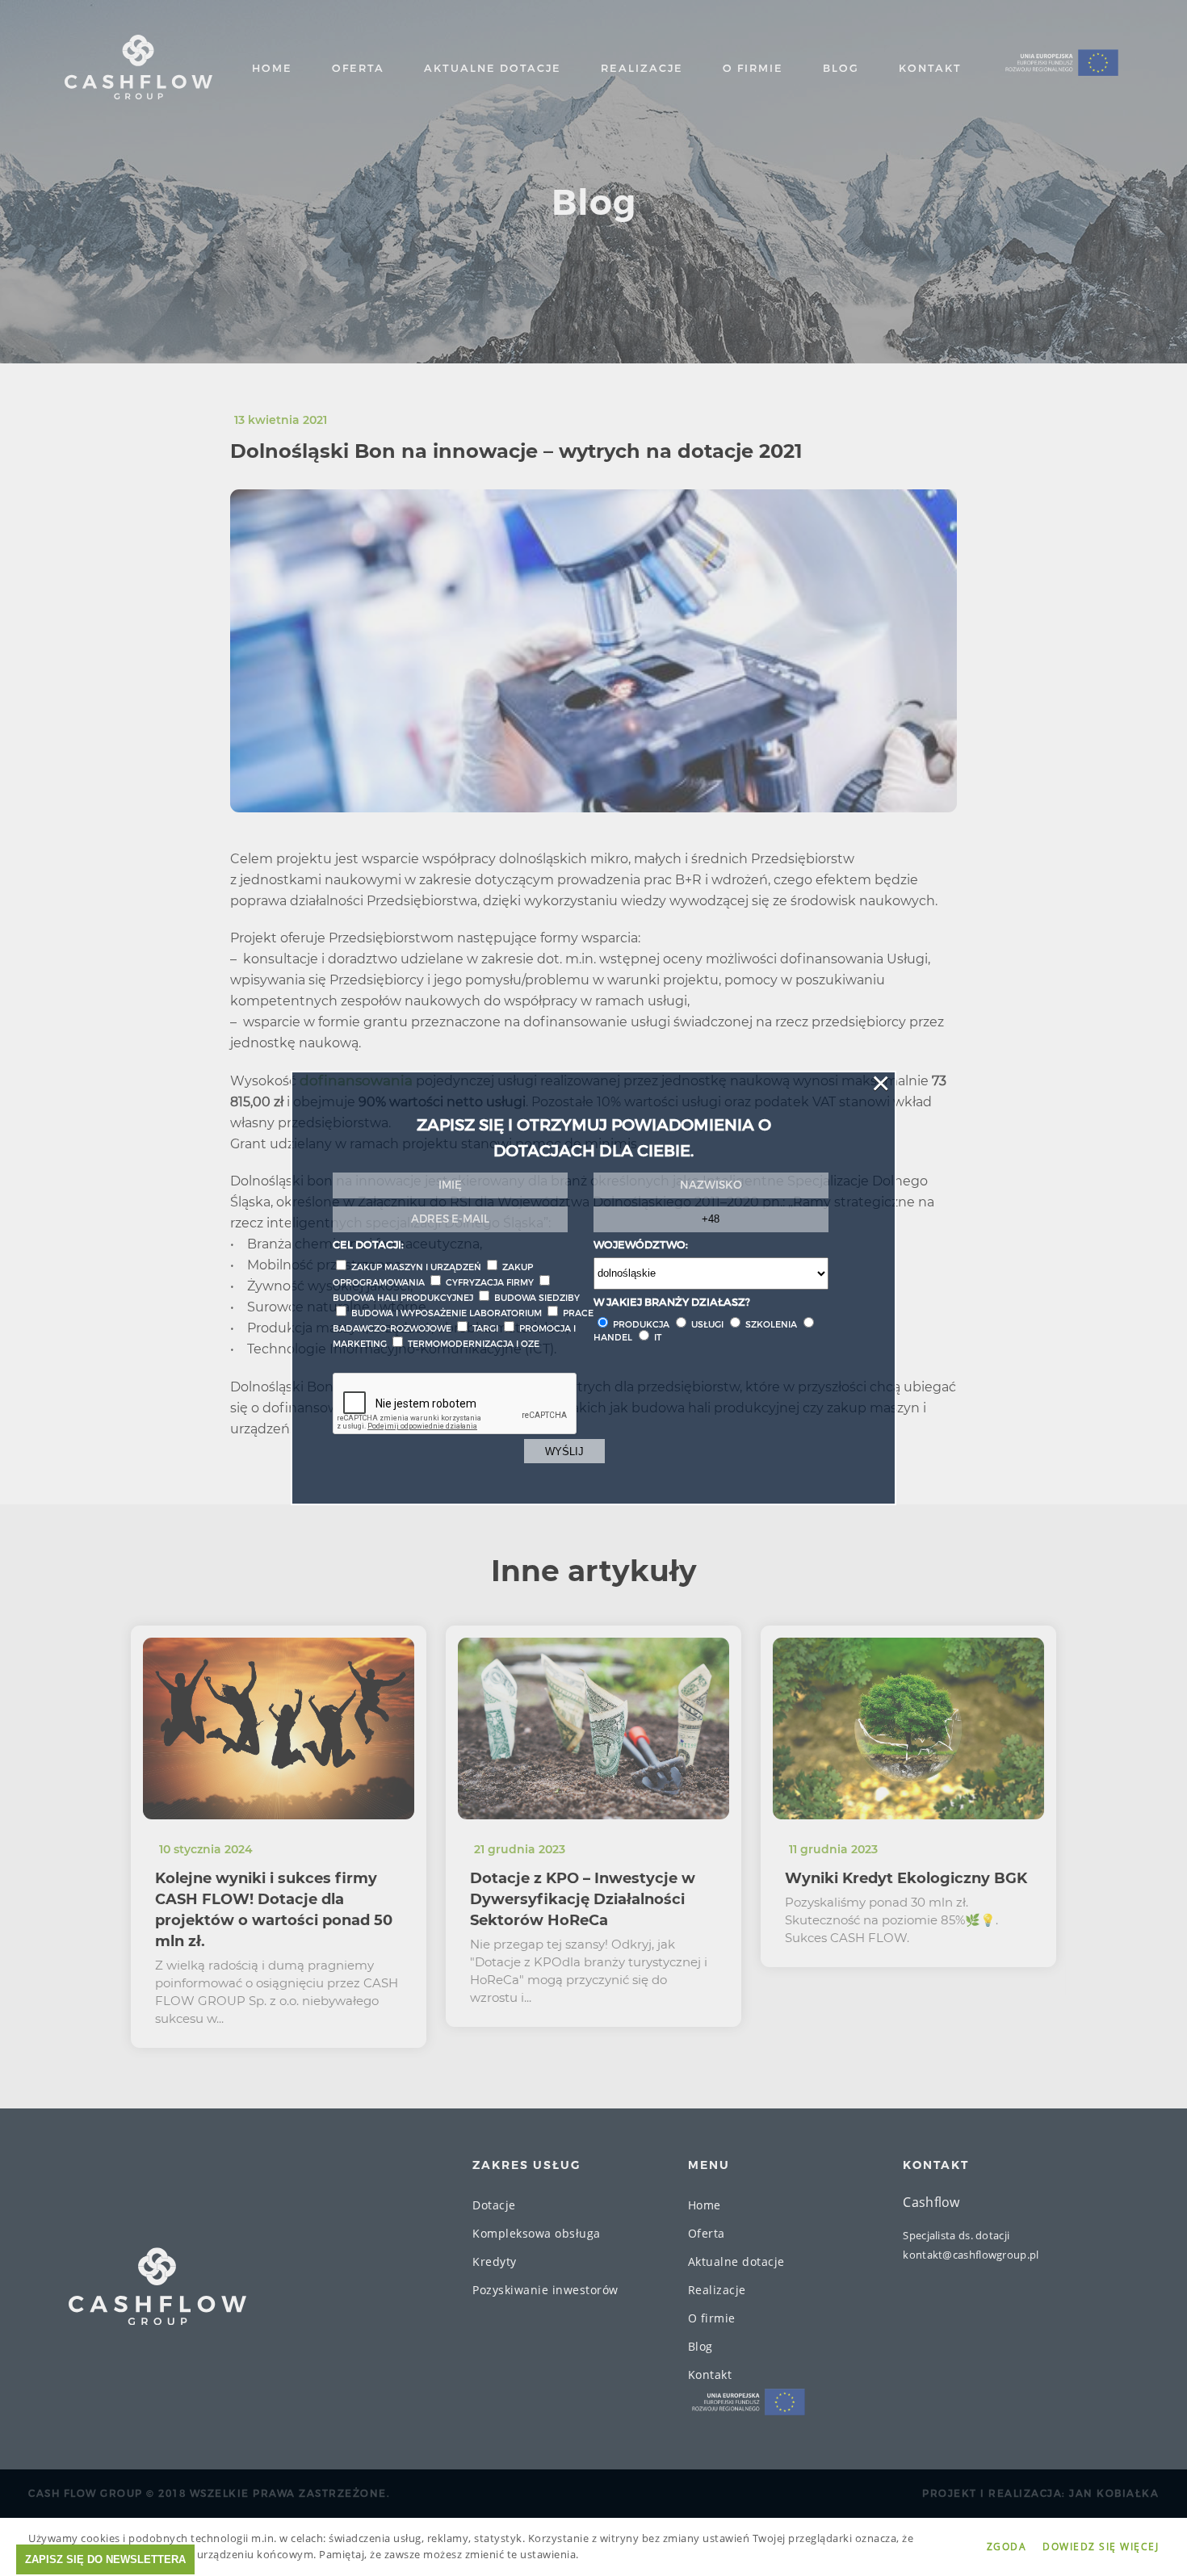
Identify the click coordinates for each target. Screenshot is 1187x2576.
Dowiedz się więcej (1101, 2547)
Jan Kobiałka (1114, 2494)
